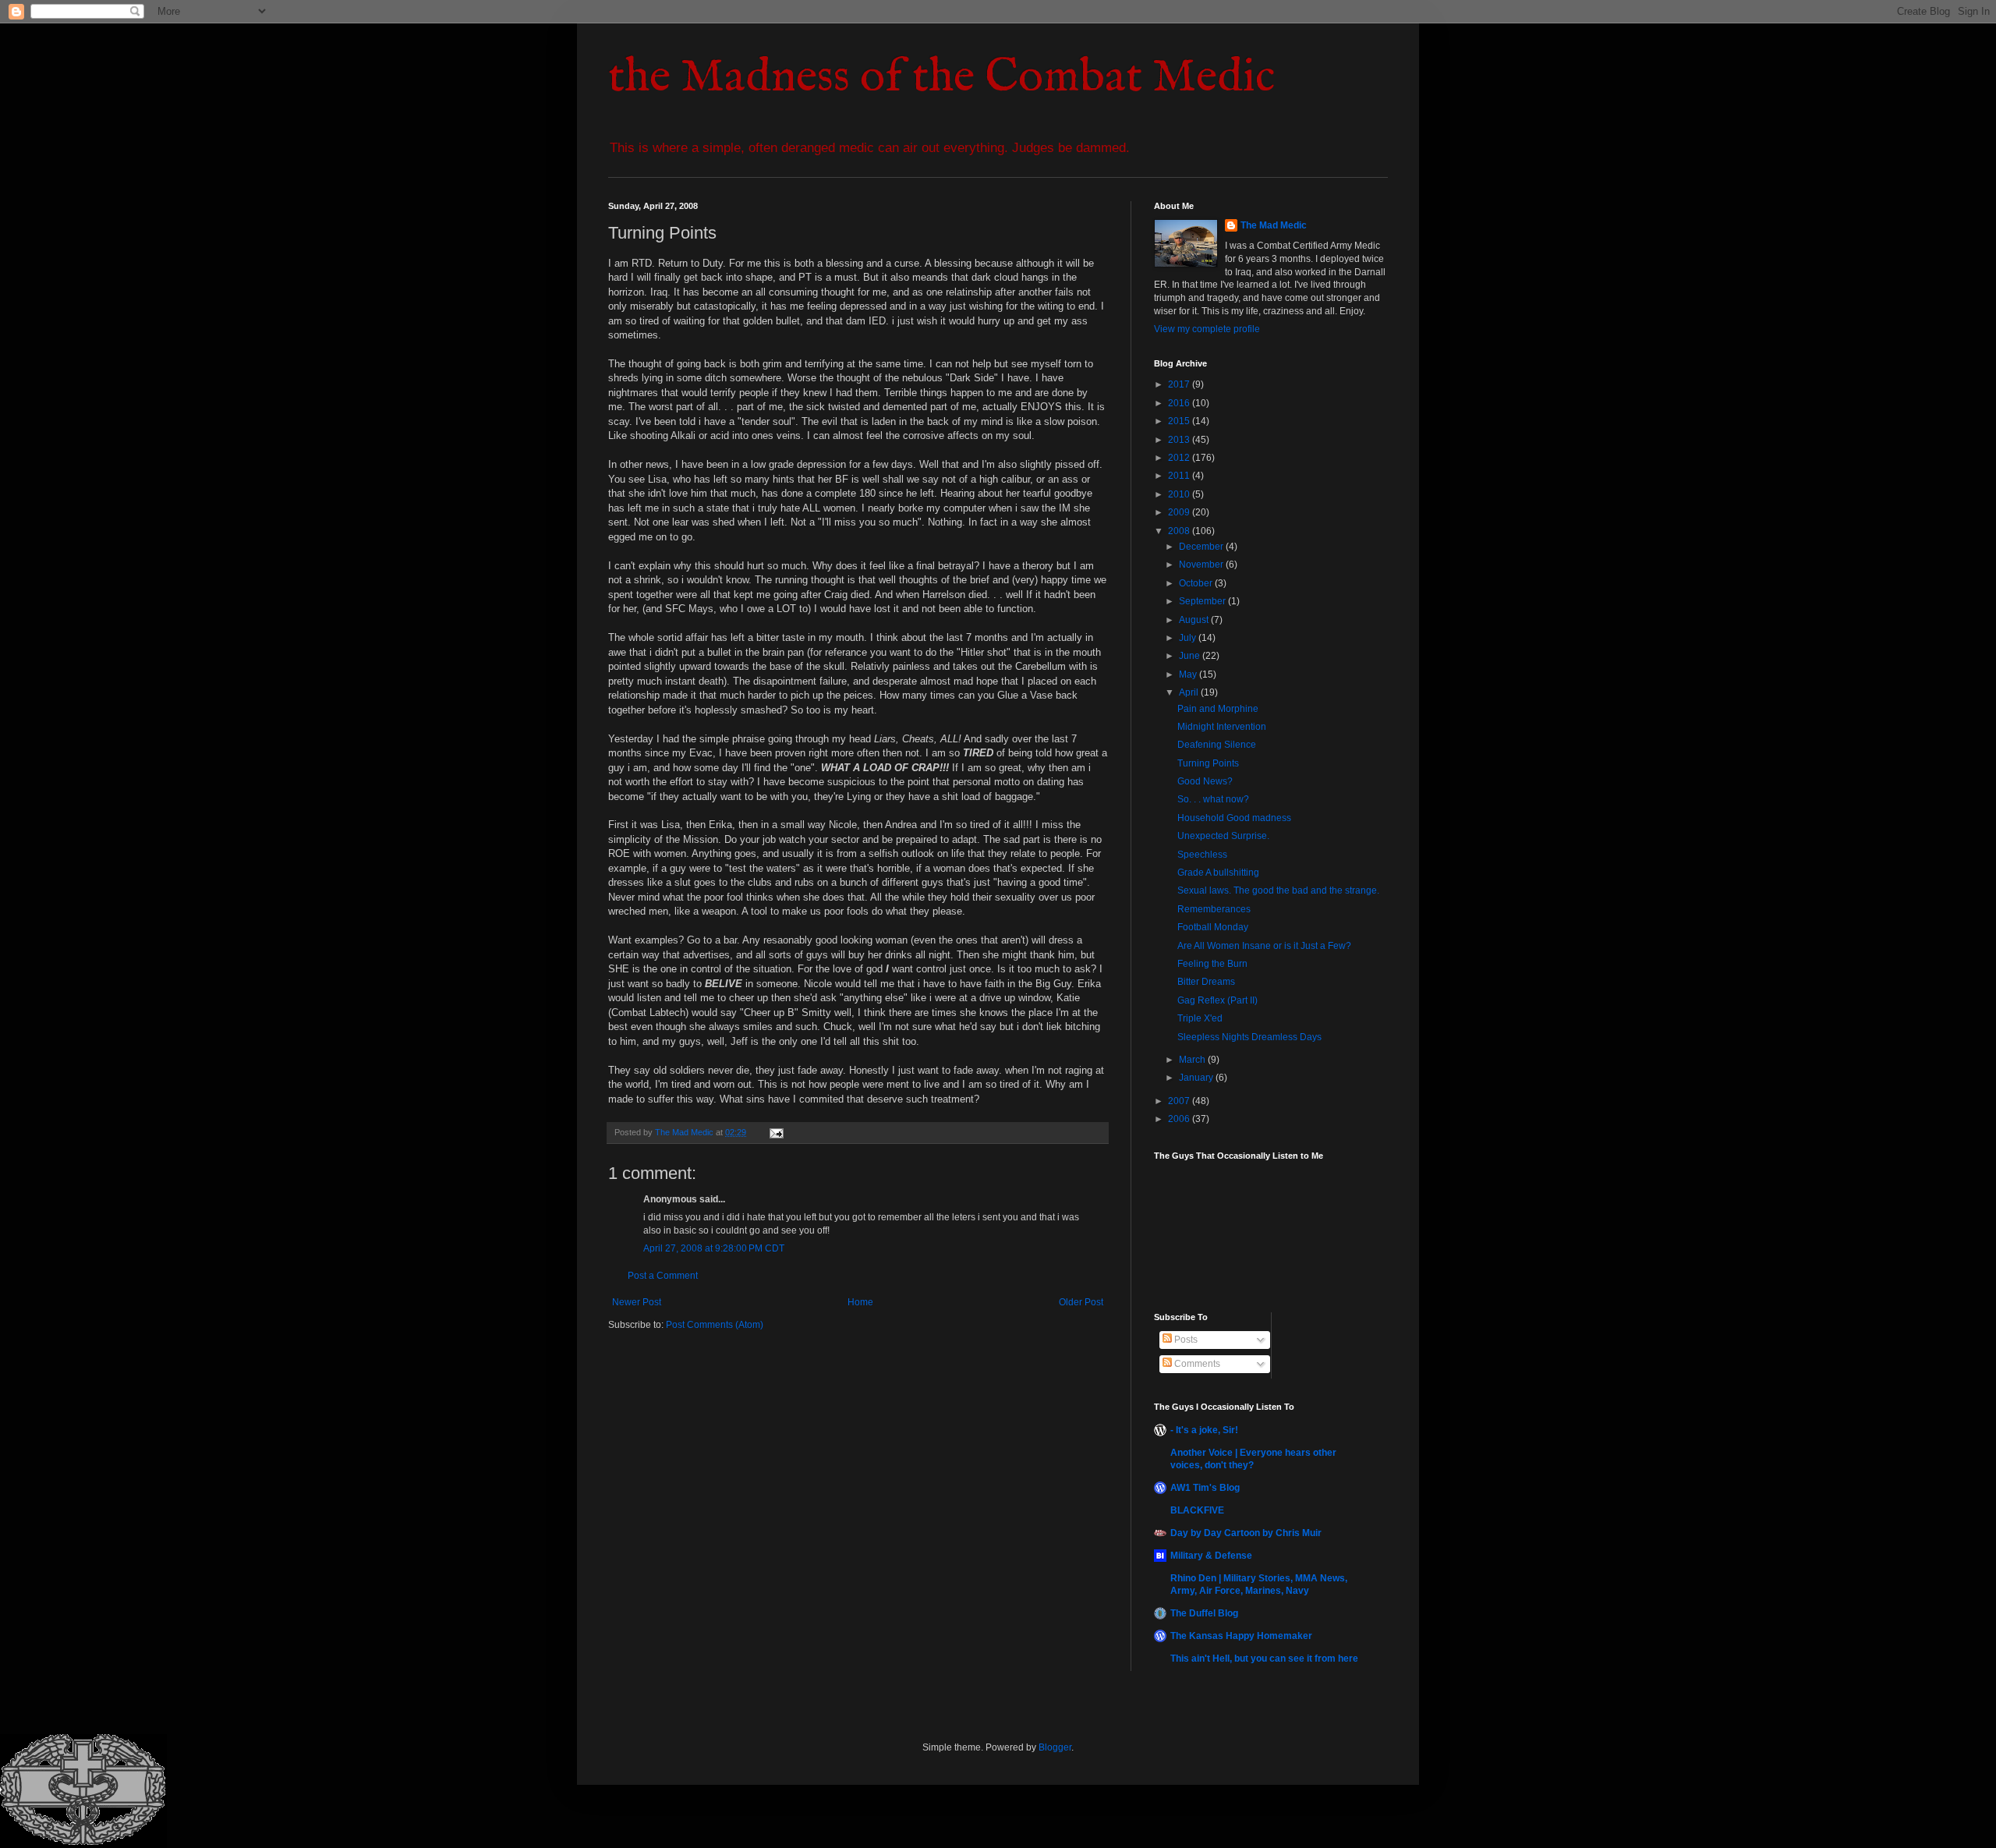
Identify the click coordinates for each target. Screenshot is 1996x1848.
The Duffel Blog (1204, 1613)
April (1190, 692)
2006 (1180, 1119)
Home (860, 1302)
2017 (1180, 384)
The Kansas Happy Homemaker (1241, 1636)
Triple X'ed (1200, 1018)
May (1189, 674)
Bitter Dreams (1206, 982)
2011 (1180, 476)
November (1202, 565)
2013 (1180, 440)
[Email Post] (776, 1132)
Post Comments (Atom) (715, 1325)
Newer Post (637, 1302)
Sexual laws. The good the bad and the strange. (1278, 890)
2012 (1180, 458)
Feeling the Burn (1212, 964)
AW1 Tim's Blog (1205, 1488)
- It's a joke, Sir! (1204, 1430)
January (1197, 1078)
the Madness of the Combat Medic (941, 78)
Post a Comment (663, 1276)
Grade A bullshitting (1218, 873)
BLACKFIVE (1197, 1510)
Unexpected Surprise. (1223, 836)
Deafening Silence (1217, 745)
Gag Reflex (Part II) (1217, 1000)
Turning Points (1208, 763)
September (1203, 601)
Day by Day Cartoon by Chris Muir (1246, 1533)
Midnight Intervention (1222, 727)
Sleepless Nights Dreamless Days (1249, 1037)
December (1202, 547)
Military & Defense (1211, 1556)
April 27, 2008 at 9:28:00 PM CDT (714, 1248)
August (1195, 620)
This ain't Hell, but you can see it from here (1264, 1659)
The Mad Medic (1274, 225)
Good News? (1205, 781)
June (1191, 656)
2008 (1180, 531)
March (1193, 1060)
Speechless (1202, 855)
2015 (1180, 421)
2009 (1180, 512)
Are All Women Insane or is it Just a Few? (1264, 946)
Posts (1185, 1340)
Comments (1196, 1364)
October (1197, 583)
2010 (1180, 494)
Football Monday (1213, 927)
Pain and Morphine (1218, 709)
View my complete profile (1207, 329)
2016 (1180, 403)
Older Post (1081, 1302)
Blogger (1055, 1747)
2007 (1180, 1101)
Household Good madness (1234, 818)
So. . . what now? (1213, 799)
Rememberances (1214, 909)
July (1189, 638)
